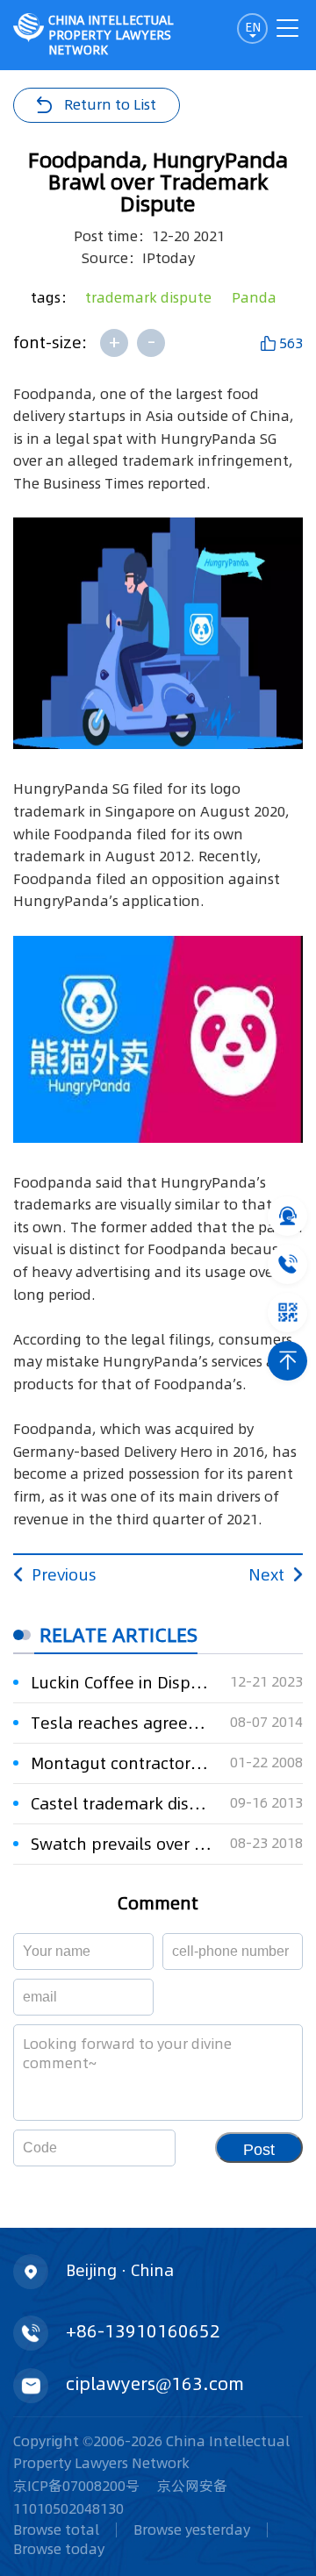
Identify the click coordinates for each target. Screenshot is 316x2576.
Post (259, 2150)
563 (291, 343)
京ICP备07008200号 (76, 2486)
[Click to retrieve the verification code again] (141, 2148)
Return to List (110, 104)
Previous (64, 1575)
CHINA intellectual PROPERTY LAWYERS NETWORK (111, 35)
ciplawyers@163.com (155, 2384)
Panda (254, 297)
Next (266, 1575)
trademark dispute (148, 297)
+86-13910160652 (143, 2331)
